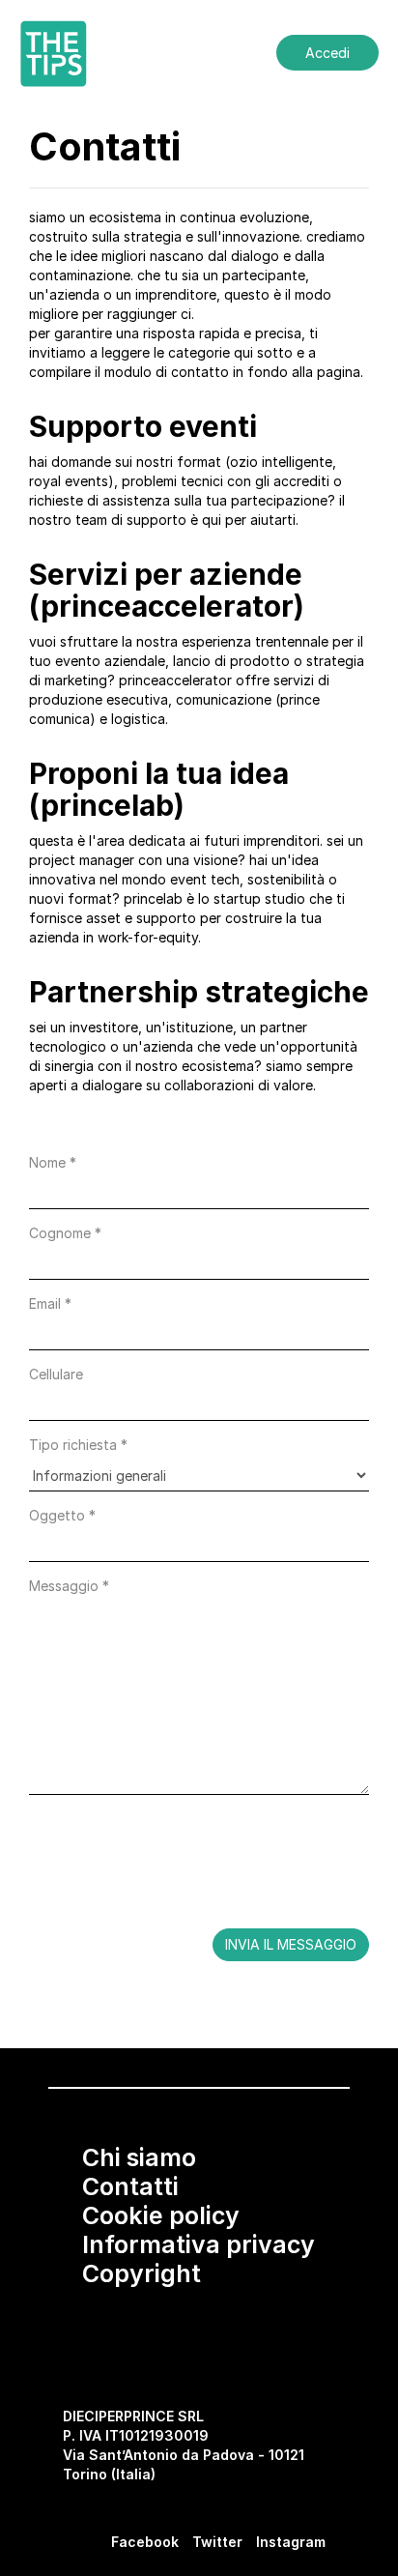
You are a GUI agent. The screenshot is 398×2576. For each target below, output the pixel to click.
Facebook (145, 2542)
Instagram (291, 2542)
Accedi (327, 53)
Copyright (142, 2273)
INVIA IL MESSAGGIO (291, 1944)
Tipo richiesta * (78, 1445)
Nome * (53, 1162)
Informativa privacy (199, 2244)
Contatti (130, 2186)
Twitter (217, 2542)
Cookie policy (161, 2215)
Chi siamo (139, 2157)
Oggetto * (62, 1515)
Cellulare (56, 1374)
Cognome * (65, 1233)
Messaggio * (69, 1586)
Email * (50, 1303)
